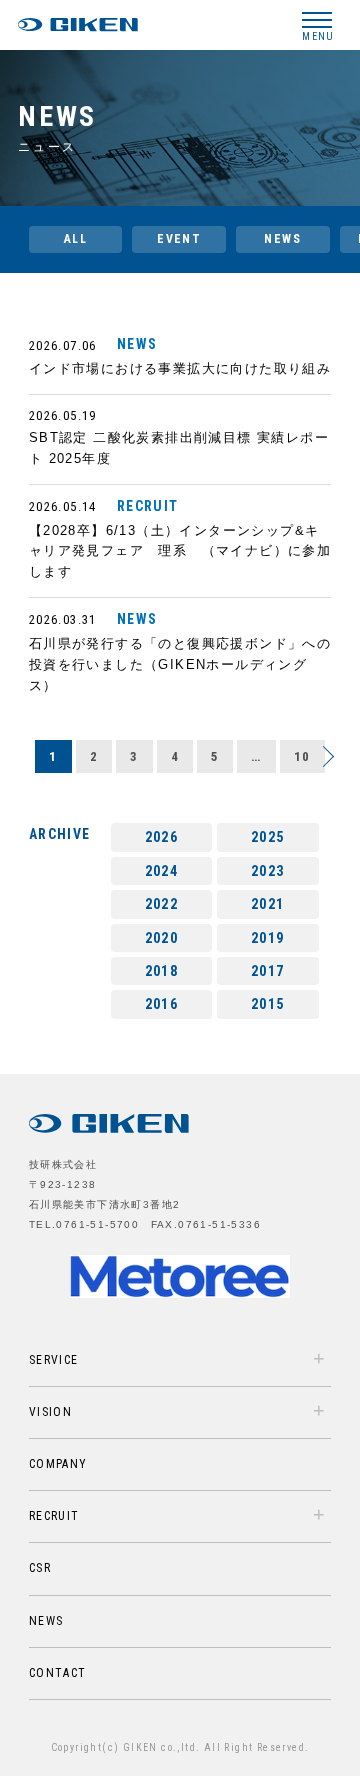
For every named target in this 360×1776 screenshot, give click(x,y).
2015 (268, 1004)
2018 (162, 971)
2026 (162, 837)
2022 (162, 904)
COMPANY (58, 1464)
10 (302, 756)
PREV (328, 752)
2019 (268, 938)
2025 (268, 837)
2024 (162, 871)
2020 (162, 938)
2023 (268, 871)
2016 (162, 1004)
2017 (268, 971)
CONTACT (58, 1673)
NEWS (282, 239)
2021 (268, 904)
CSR (40, 1568)
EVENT (179, 239)
